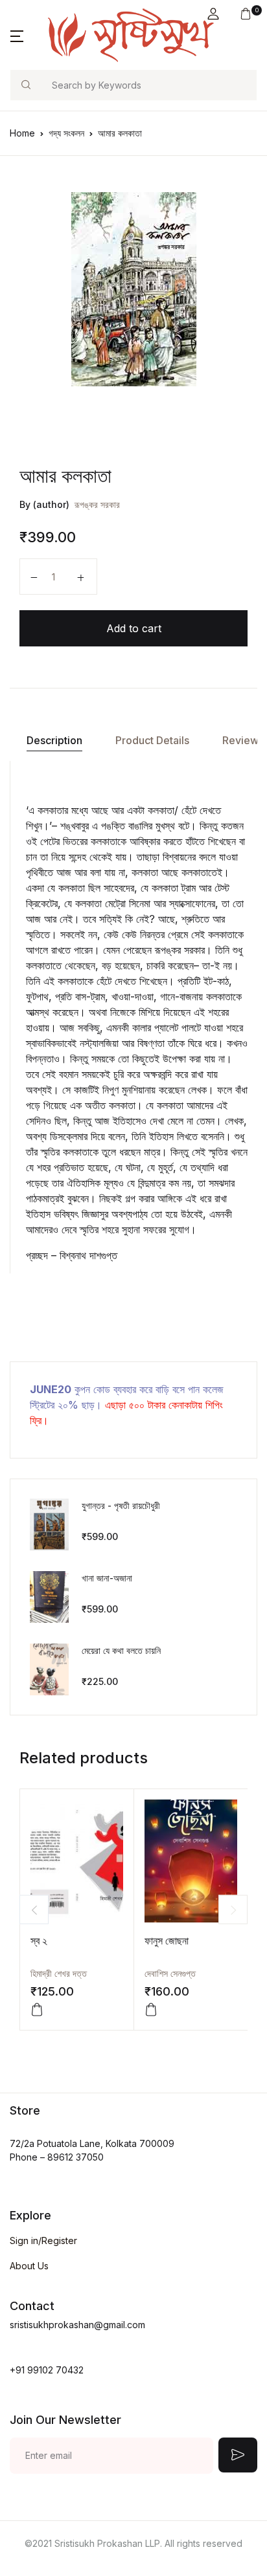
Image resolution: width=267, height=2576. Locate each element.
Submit (238, 2455)
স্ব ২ (39, 1941)
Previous (34, 1910)
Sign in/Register (43, 2240)
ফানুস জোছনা (167, 1941)
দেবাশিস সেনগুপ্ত (170, 1973)
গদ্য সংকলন (66, 133)
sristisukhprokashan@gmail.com (77, 2325)
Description (54, 740)
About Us (29, 2266)
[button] (213, 14)
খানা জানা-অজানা (107, 1578)
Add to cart (134, 628)
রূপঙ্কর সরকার (97, 504)
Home (22, 133)
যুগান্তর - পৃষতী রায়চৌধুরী (121, 1505)
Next (233, 1910)
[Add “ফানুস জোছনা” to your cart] (151, 2010)
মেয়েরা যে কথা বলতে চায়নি (121, 1650)
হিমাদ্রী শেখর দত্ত (59, 1973)
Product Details (152, 740)
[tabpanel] (133, 289)
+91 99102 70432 (47, 2370)
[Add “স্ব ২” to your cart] (37, 2010)
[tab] (54, 741)
